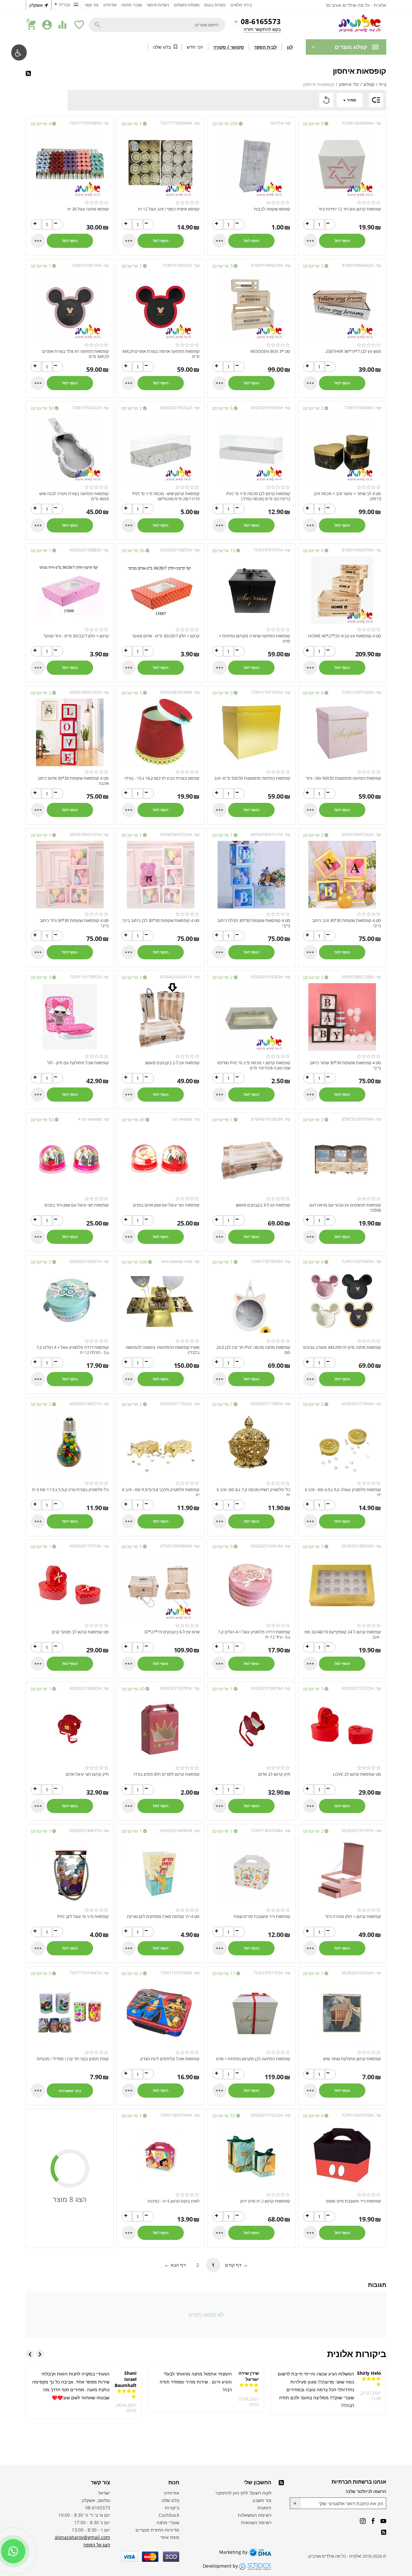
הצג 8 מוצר (70, 2199)
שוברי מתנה (132, 5)
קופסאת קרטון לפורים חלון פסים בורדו (167, 1774)
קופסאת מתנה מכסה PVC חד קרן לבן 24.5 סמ (253, 1350)
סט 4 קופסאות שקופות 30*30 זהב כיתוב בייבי (346, 923)
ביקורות (172, 2508)
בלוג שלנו (162, 47)
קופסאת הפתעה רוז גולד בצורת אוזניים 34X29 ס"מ (75, 354)
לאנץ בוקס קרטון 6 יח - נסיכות (174, 2201)
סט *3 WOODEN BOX (270, 352)
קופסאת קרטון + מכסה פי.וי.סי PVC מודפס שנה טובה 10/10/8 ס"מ (254, 1065)
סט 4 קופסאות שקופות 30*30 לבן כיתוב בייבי (161, 921)
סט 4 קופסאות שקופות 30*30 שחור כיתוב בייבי (345, 1065)
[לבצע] (295, 2503)
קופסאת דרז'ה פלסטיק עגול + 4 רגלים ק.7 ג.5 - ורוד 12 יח (254, 1635)
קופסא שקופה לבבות (272, 209)
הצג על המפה (97, 2545)
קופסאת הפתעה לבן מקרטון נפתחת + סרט (253, 2059)
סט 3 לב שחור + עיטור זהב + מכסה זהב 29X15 (347, 496)
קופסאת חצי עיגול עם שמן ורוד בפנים (77, 1205)
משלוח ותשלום (187, 5)
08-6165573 (261, 22)
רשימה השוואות (256, 2522)
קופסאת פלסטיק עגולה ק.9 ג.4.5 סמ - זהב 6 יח (343, 1492)
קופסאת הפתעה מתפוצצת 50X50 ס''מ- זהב (252, 778)
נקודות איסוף (158, 5)
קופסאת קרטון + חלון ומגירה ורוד (353, 1917)
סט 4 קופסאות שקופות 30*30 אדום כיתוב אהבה (73, 781)
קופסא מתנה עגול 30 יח (88, 209)
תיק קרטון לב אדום (274, 1774)
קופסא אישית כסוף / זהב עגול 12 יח (169, 209)
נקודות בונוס (215, 5)
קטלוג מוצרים (351, 47)
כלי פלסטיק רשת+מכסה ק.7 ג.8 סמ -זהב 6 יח (253, 1492)
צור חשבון (262, 2500)
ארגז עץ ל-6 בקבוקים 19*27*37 (172, 1632)
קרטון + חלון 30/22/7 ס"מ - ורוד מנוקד (76, 636)
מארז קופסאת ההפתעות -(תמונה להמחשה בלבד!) (163, 1350)
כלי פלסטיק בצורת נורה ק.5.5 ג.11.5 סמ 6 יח (70, 1490)
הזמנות (264, 2508)
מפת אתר (170, 2537)
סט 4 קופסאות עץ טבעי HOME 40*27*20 (345, 636)
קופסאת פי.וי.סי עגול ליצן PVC (83, 1917)
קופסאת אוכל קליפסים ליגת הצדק (170, 2059)
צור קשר (91, 5)
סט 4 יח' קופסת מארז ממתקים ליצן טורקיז (163, 1917)
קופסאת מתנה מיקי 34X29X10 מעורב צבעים (342, 1348)
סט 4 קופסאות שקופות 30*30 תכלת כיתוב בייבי (254, 923)
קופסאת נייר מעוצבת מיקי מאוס (354, 2201)
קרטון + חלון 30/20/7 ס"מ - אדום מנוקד (166, 636)
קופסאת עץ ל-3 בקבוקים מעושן (263, 1205)
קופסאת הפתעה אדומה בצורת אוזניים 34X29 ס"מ (161, 354)
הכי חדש (195, 47)
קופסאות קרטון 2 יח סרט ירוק (265, 2201)
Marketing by (234, 2552)
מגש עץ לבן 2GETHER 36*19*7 (353, 352)
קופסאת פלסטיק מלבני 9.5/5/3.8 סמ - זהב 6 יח (161, 1492)
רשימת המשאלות (255, 2515)
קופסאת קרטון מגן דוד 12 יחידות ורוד (350, 209)
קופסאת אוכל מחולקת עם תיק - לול (78, 1063)
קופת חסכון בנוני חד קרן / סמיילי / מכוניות (73, 2059)
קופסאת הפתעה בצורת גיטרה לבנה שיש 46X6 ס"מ (74, 496)
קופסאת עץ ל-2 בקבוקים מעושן (172, 1063)
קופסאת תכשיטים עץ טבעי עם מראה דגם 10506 (345, 1208)
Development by (221, 2566)
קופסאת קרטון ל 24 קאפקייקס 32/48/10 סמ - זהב (343, 1635)
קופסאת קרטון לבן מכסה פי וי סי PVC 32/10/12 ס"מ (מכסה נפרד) (258, 496)
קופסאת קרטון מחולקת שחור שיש (352, 2059)
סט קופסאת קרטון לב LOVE (357, 1774)
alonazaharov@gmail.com (82, 2537)
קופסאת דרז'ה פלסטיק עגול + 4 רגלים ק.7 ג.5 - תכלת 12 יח (73, 1350)
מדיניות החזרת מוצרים (157, 2530)
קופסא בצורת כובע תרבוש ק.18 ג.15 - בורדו (162, 778)
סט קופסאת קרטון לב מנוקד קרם (80, 1632)
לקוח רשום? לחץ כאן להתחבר (243, 2493)
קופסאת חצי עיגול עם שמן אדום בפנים (166, 1205)
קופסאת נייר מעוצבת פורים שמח (262, 1917)
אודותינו (110, 5)
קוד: (378, 123)
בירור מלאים (241, 5)
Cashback (169, 2515)
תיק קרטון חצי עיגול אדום (87, 1774)
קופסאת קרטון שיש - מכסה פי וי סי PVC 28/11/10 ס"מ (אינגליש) (166, 496)
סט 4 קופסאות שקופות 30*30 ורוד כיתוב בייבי (74, 923)
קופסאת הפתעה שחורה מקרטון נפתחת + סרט (255, 639)
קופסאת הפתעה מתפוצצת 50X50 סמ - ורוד (343, 778)
